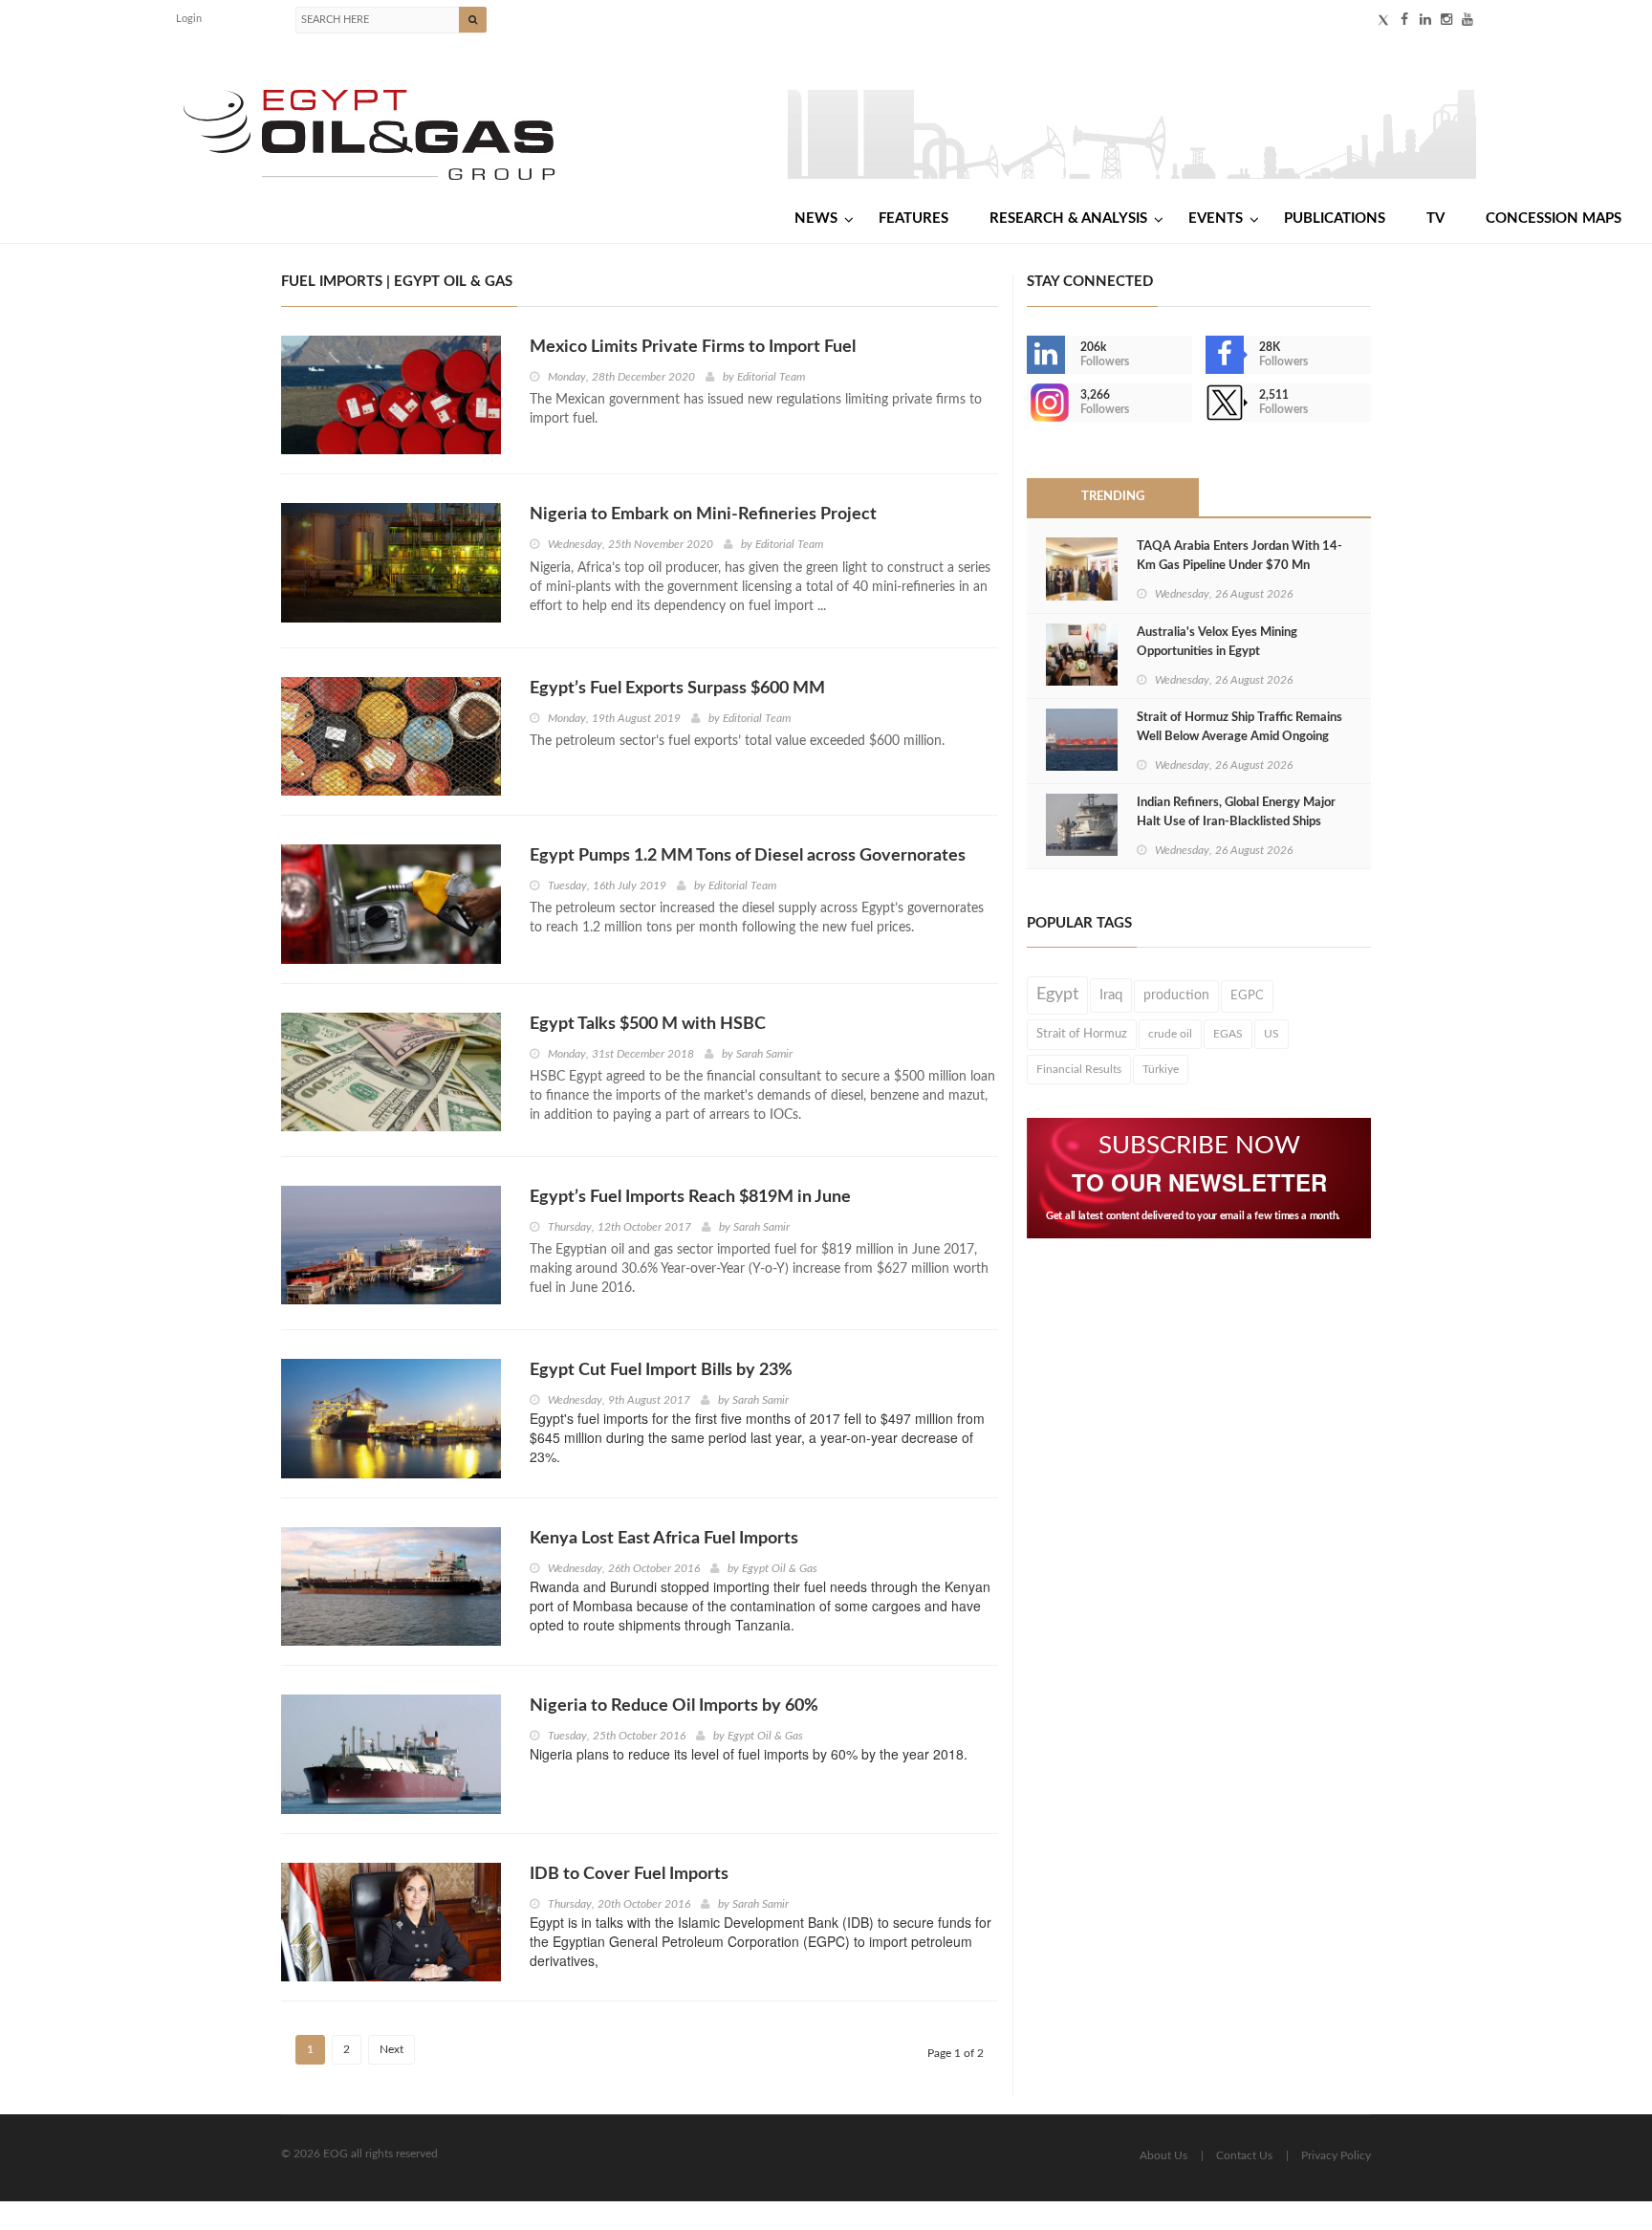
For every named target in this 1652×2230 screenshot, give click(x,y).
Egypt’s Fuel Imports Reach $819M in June (690, 1197)
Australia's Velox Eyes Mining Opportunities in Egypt (1217, 642)
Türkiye (1161, 1069)
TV (1435, 219)
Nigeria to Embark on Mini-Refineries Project (703, 514)
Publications (1335, 219)
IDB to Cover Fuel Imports (629, 1874)
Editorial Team (771, 377)
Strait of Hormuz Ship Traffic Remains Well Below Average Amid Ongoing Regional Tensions (1239, 737)
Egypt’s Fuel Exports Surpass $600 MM (677, 689)
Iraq (1111, 995)
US (1272, 1034)
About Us (1163, 2155)
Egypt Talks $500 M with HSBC (648, 1024)
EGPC (1247, 995)
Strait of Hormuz (1082, 1034)
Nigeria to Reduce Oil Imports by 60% (674, 1706)
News (816, 219)
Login (189, 19)
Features (913, 219)
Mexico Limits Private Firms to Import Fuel (693, 347)
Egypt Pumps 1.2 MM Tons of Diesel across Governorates (748, 856)
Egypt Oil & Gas (780, 1568)
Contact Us (1244, 2155)
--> (1029, 403)
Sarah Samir (764, 1054)
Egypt (1057, 995)
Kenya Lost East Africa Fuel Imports (664, 1539)
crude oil (1170, 1034)
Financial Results (1079, 1069)
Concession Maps (1554, 219)
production (1176, 995)
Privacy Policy (1336, 2155)
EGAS (1228, 1034)
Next (391, 2049)
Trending (1113, 497)
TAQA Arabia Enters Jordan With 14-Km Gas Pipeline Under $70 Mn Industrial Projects (1239, 566)
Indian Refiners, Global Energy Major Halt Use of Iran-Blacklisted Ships (1236, 812)
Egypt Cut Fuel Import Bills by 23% (661, 1370)
